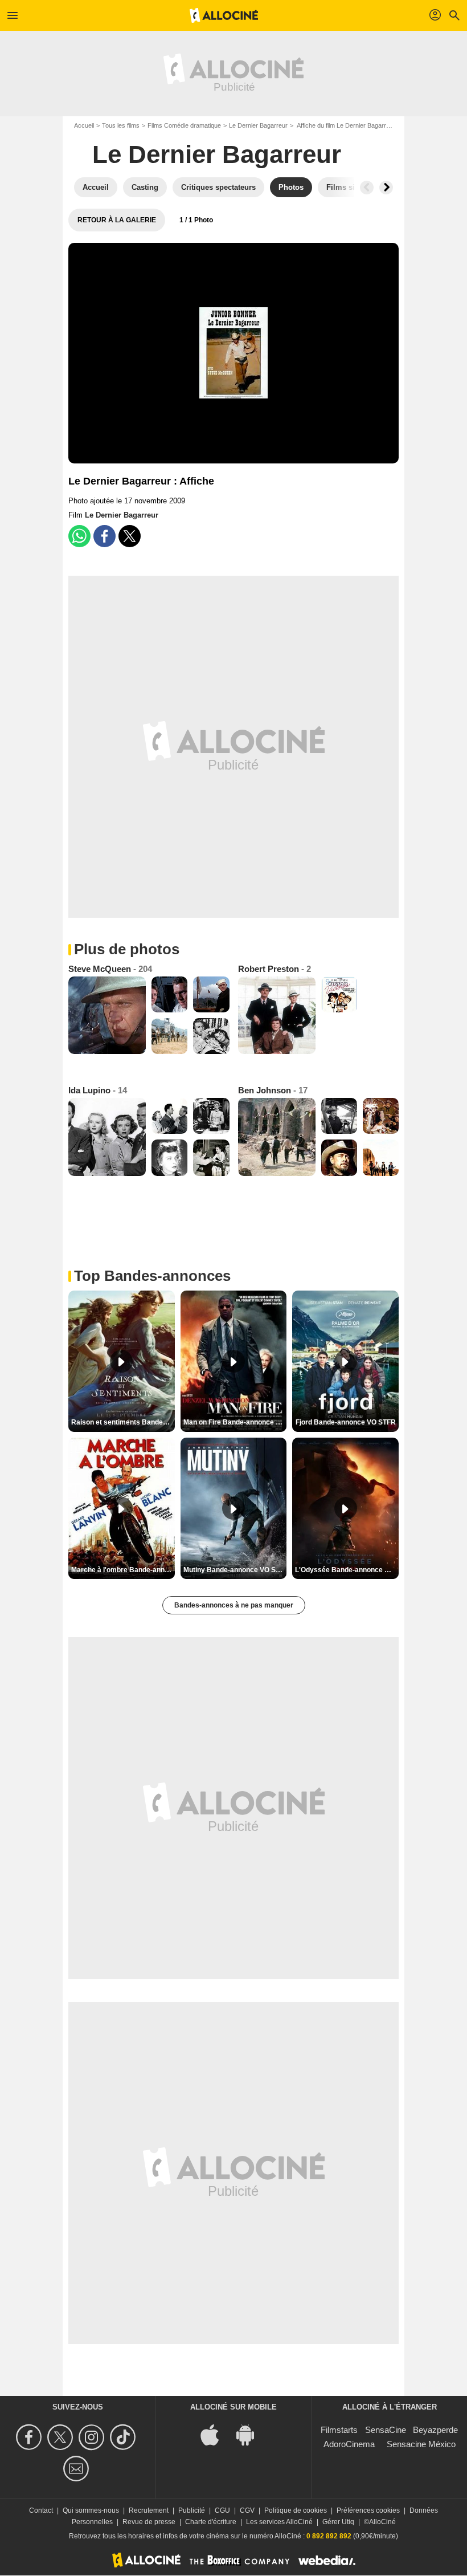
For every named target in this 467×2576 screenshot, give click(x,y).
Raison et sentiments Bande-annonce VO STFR (123, 1422)
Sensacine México (421, 2444)
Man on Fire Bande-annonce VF (234, 1422)
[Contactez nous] (78, 2469)
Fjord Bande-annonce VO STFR (346, 1422)
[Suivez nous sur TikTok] (124, 2437)
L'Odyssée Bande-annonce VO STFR (347, 1570)
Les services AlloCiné (279, 2522)
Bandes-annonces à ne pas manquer (234, 1605)
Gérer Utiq (338, 2522)
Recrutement (149, 2510)
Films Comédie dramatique (184, 125)
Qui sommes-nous (91, 2510)
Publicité (192, 2510)
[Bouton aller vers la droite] (386, 188)
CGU (222, 2510)
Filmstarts (339, 2430)
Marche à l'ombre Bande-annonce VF (123, 1570)
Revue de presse (149, 2522)
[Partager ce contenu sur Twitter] (130, 536)
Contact (41, 2510)
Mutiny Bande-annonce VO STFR (235, 1570)
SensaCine (386, 2430)
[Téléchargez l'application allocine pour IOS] (216, 2434)
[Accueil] (224, 15)
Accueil (84, 125)
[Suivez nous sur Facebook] (30, 2437)
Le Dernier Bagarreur (258, 125)
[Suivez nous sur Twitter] (62, 2437)
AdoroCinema (349, 2444)
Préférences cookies (368, 2510)
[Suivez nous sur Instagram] (93, 2437)
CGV (247, 2510)
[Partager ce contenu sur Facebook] (105, 536)
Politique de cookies (296, 2510)
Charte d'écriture (211, 2522)
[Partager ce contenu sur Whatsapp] (79, 536)
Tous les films (121, 125)
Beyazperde (435, 2430)
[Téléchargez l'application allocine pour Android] (251, 2434)
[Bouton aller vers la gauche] (367, 188)
